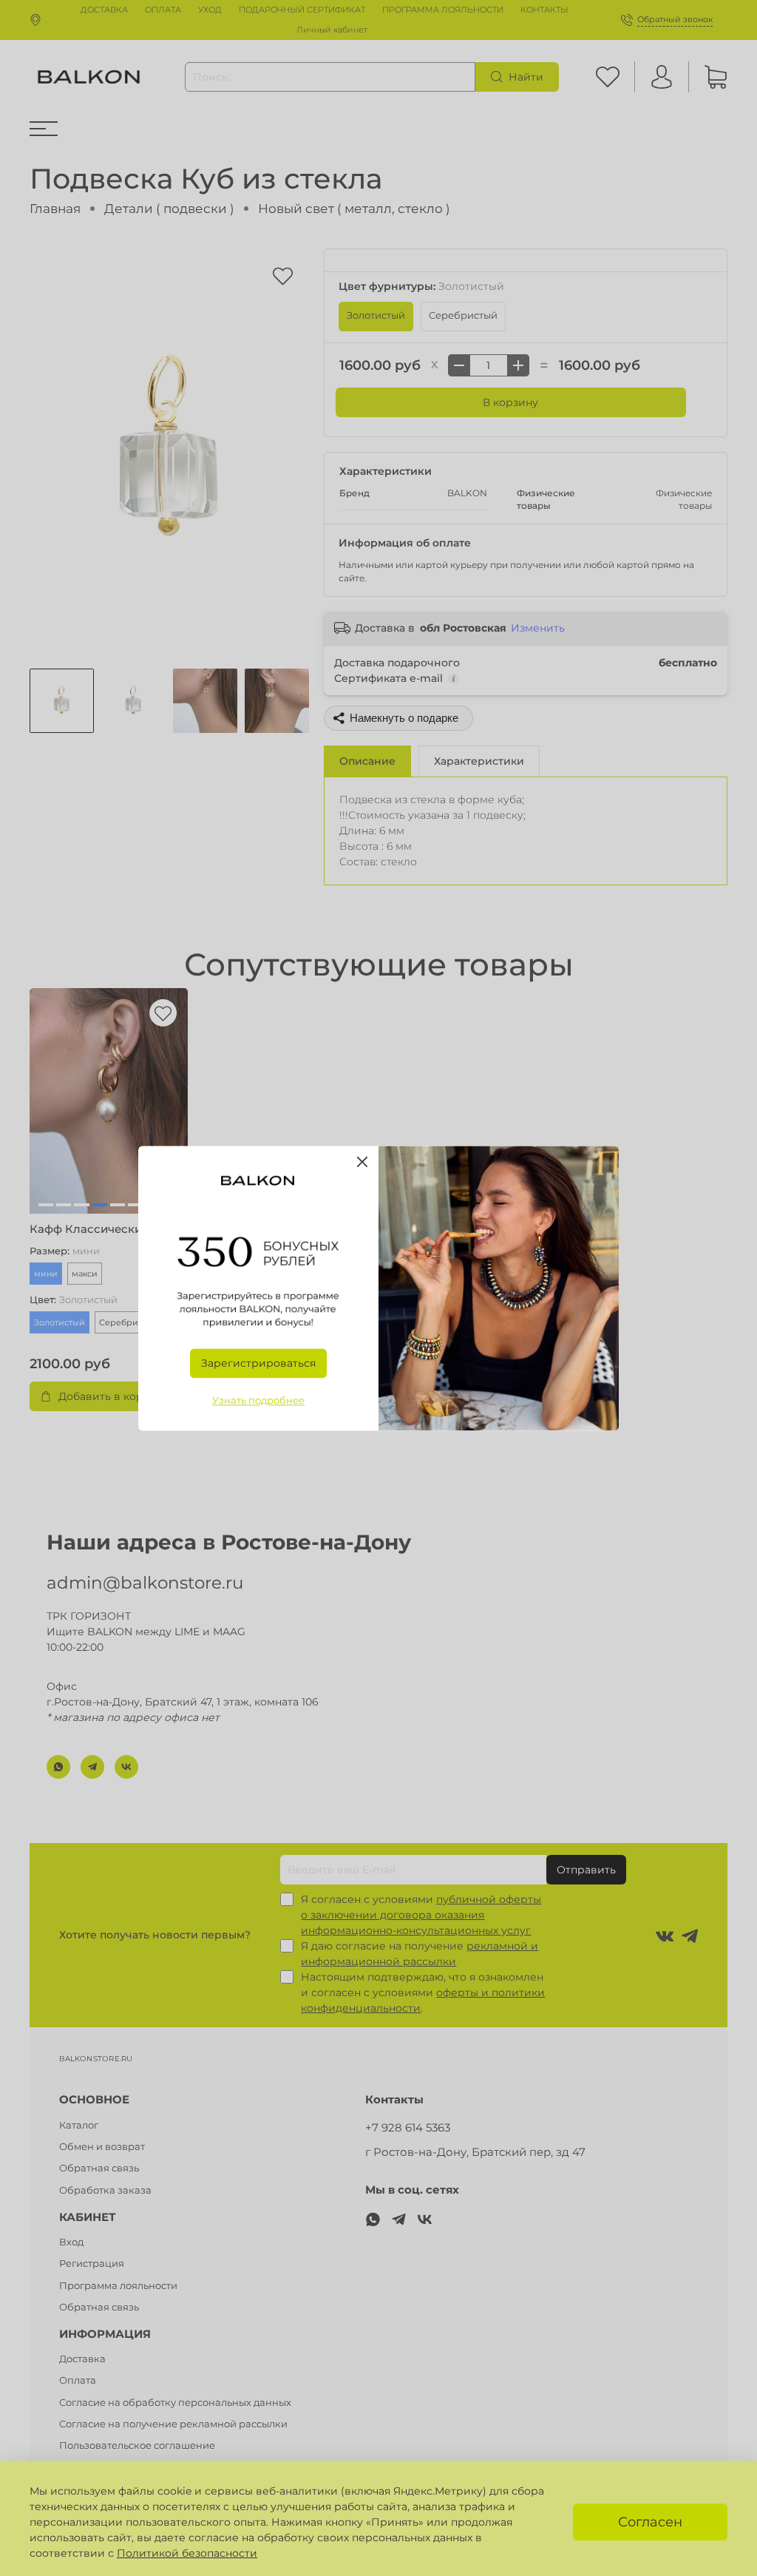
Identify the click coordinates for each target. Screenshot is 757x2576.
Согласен (650, 2522)
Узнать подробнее (258, 1400)
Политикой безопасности (187, 2553)
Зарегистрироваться (258, 1363)
